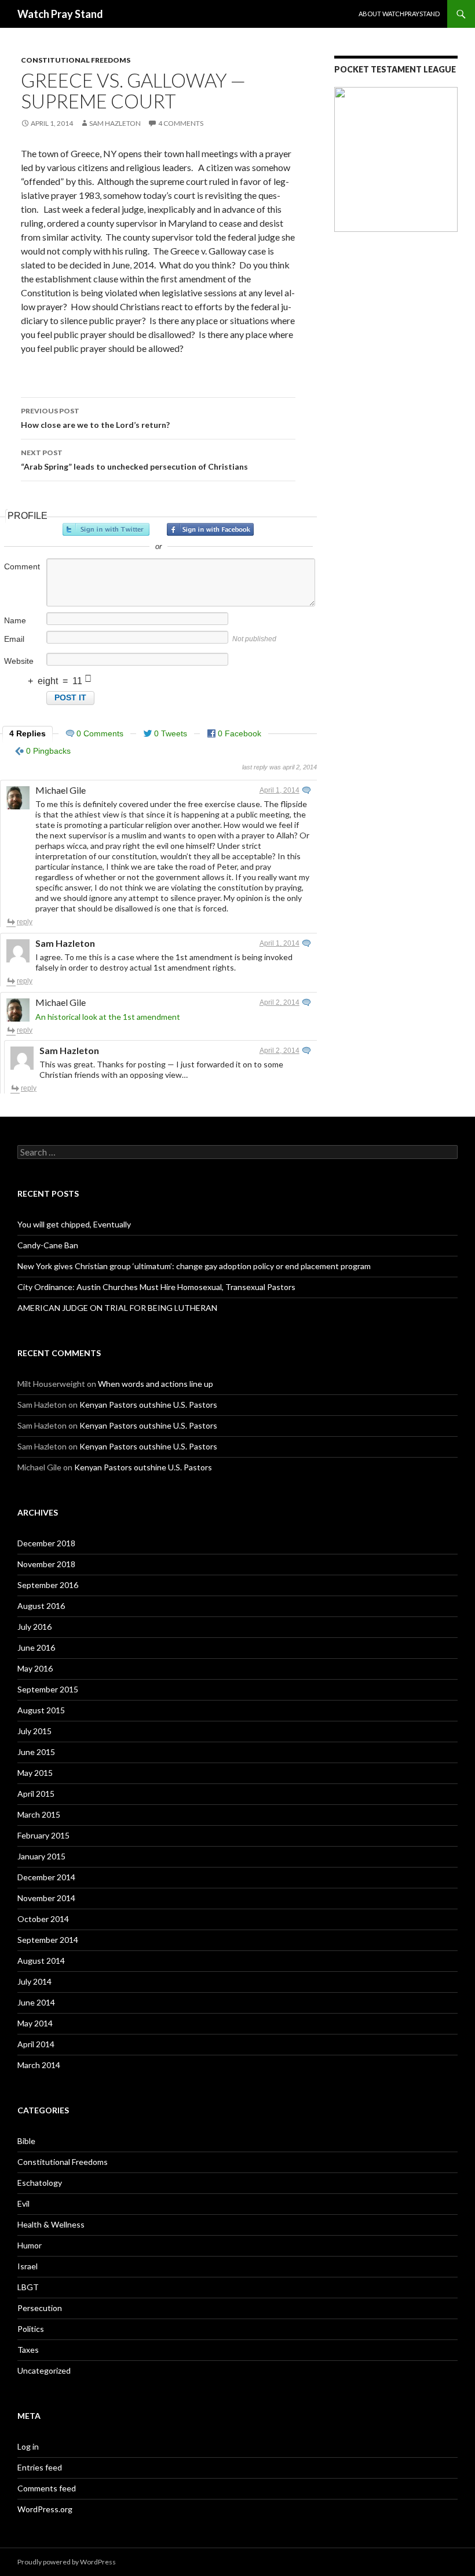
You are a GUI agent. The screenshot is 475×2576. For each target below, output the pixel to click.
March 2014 (39, 2065)
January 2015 (41, 1856)
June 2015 (36, 1752)
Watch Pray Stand (60, 14)
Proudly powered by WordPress (67, 2562)
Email (14, 639)
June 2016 (36, 1647)
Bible (26, 2141)
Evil (23, 2203)
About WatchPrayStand (399, 14)
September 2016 (48, 1585)
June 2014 (36, 2002)
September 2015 (48, 1689)
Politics (31, 2329)
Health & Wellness (51, 2224)
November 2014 (46, 1898)
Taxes (28, 2350)
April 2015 (36, 1794)
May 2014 (35, 2023)
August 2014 (41, 1961)
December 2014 (46, 1877)
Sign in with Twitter (106, 529)
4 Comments (181, 123)
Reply (25, 922)
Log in (28, 2446)
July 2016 (34, 1627)
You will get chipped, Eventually (74, 1224)
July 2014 (34, 1981)
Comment (22, 566)
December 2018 (46, 1543)
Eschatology (40, 2183)
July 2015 (34, 1731)
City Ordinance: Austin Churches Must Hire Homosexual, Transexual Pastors (156, 1287)
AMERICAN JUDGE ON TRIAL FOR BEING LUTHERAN (117, 1308)
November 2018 (46, 1564)
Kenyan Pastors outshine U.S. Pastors (148, 1405)
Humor (30, 2245)
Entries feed (40, 2467)
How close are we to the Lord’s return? (95, 418)
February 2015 (43, 1835)
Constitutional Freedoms (76, 60)
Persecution (40, 2308)
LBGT (28, 2287)
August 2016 (41, 1606)
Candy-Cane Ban (48, 1245)
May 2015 (35, 1773)
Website (19, 661)
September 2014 (48, 1940)
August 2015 (41, 1710)
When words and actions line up (156, 1384)
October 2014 (43, 1919)
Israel (28, 2266)
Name (15, 620)
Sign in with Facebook (210, 529)
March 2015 (39, 1814)
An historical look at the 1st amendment (108, 1017)
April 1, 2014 (279, 790)
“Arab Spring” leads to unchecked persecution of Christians (134, 460)
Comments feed (47, 2488)
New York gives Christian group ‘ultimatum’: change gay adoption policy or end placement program (194, 1266)
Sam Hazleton (115, 123)
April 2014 (36, 2044)
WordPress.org (45, 2509)
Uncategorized (44, 2370)
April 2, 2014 (279, 1002)
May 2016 (35, 1668)
